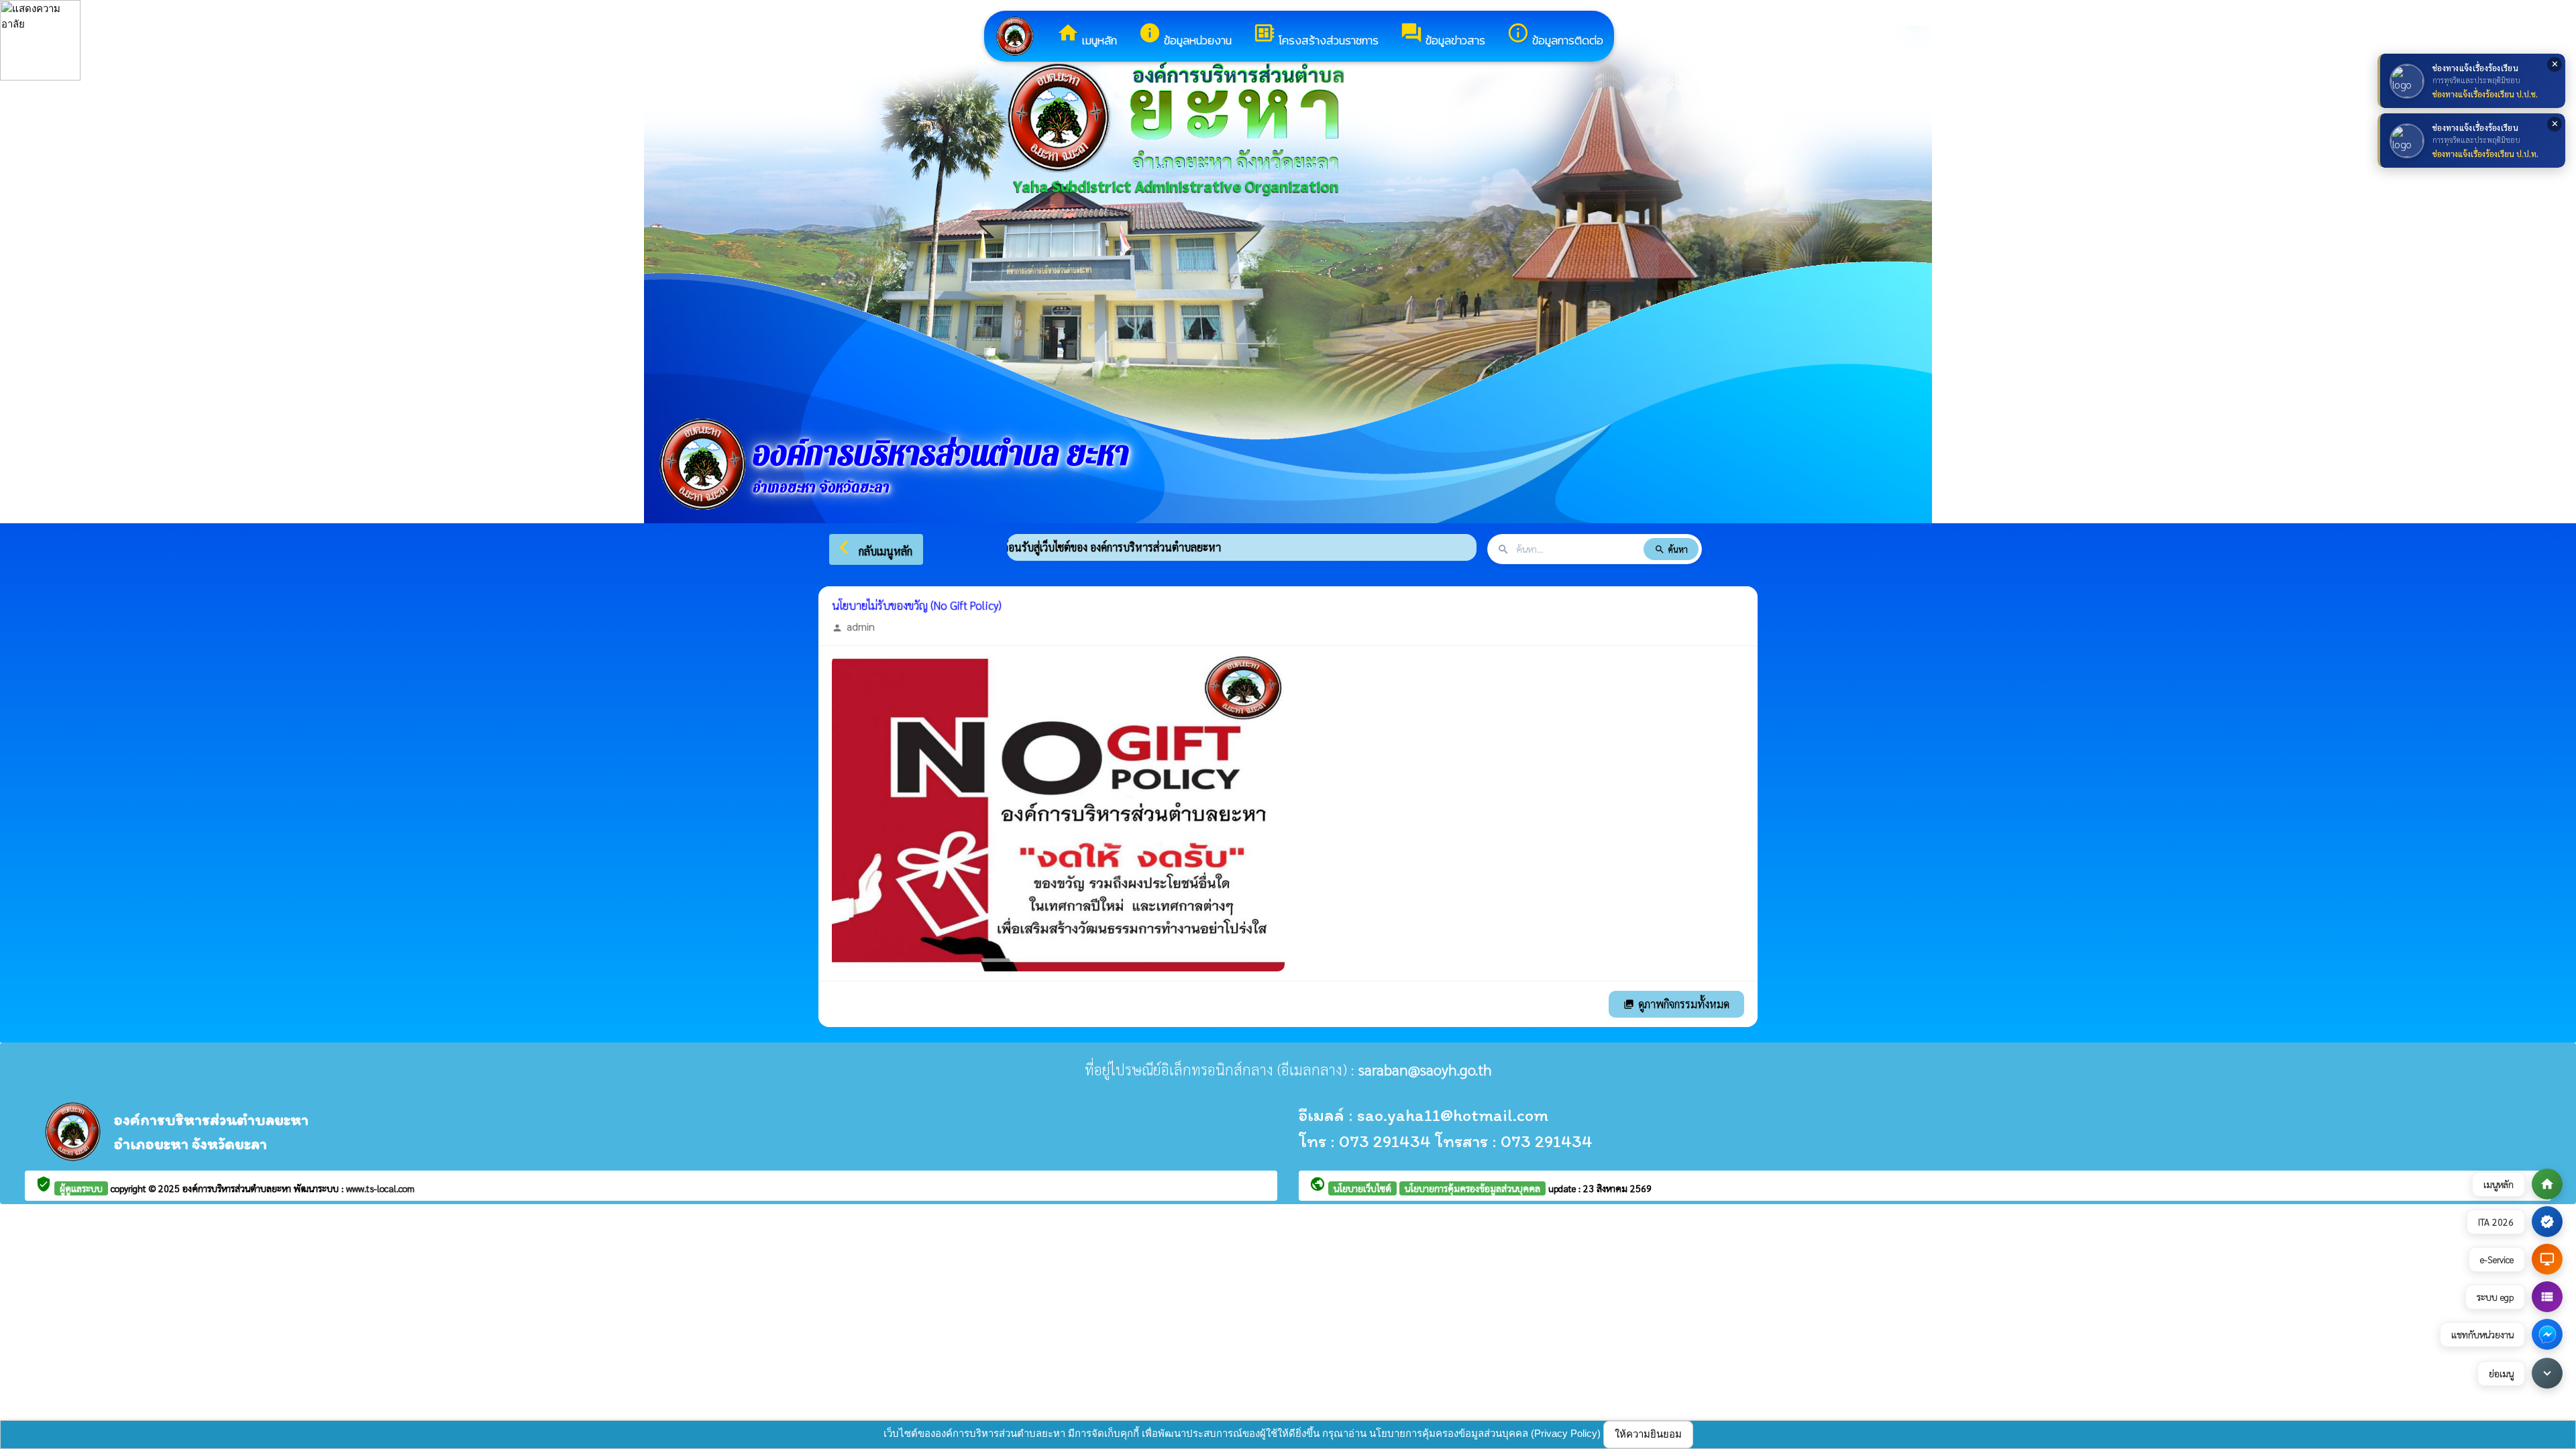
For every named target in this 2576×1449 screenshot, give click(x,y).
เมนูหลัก (1087, 35)
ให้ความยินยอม (1648, 1434)
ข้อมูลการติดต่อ (1555, 35)
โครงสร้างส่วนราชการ (1316, 35)
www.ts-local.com (380, 1188)
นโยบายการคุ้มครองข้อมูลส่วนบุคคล (1472, 1188)
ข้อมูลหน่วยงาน (1185, 35)
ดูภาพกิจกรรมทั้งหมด (1676, 1004)
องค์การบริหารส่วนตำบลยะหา (238, 1188)
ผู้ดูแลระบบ (81, 1188)
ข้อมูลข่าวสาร (1443, 35)
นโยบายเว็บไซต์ (1362, 1188)
